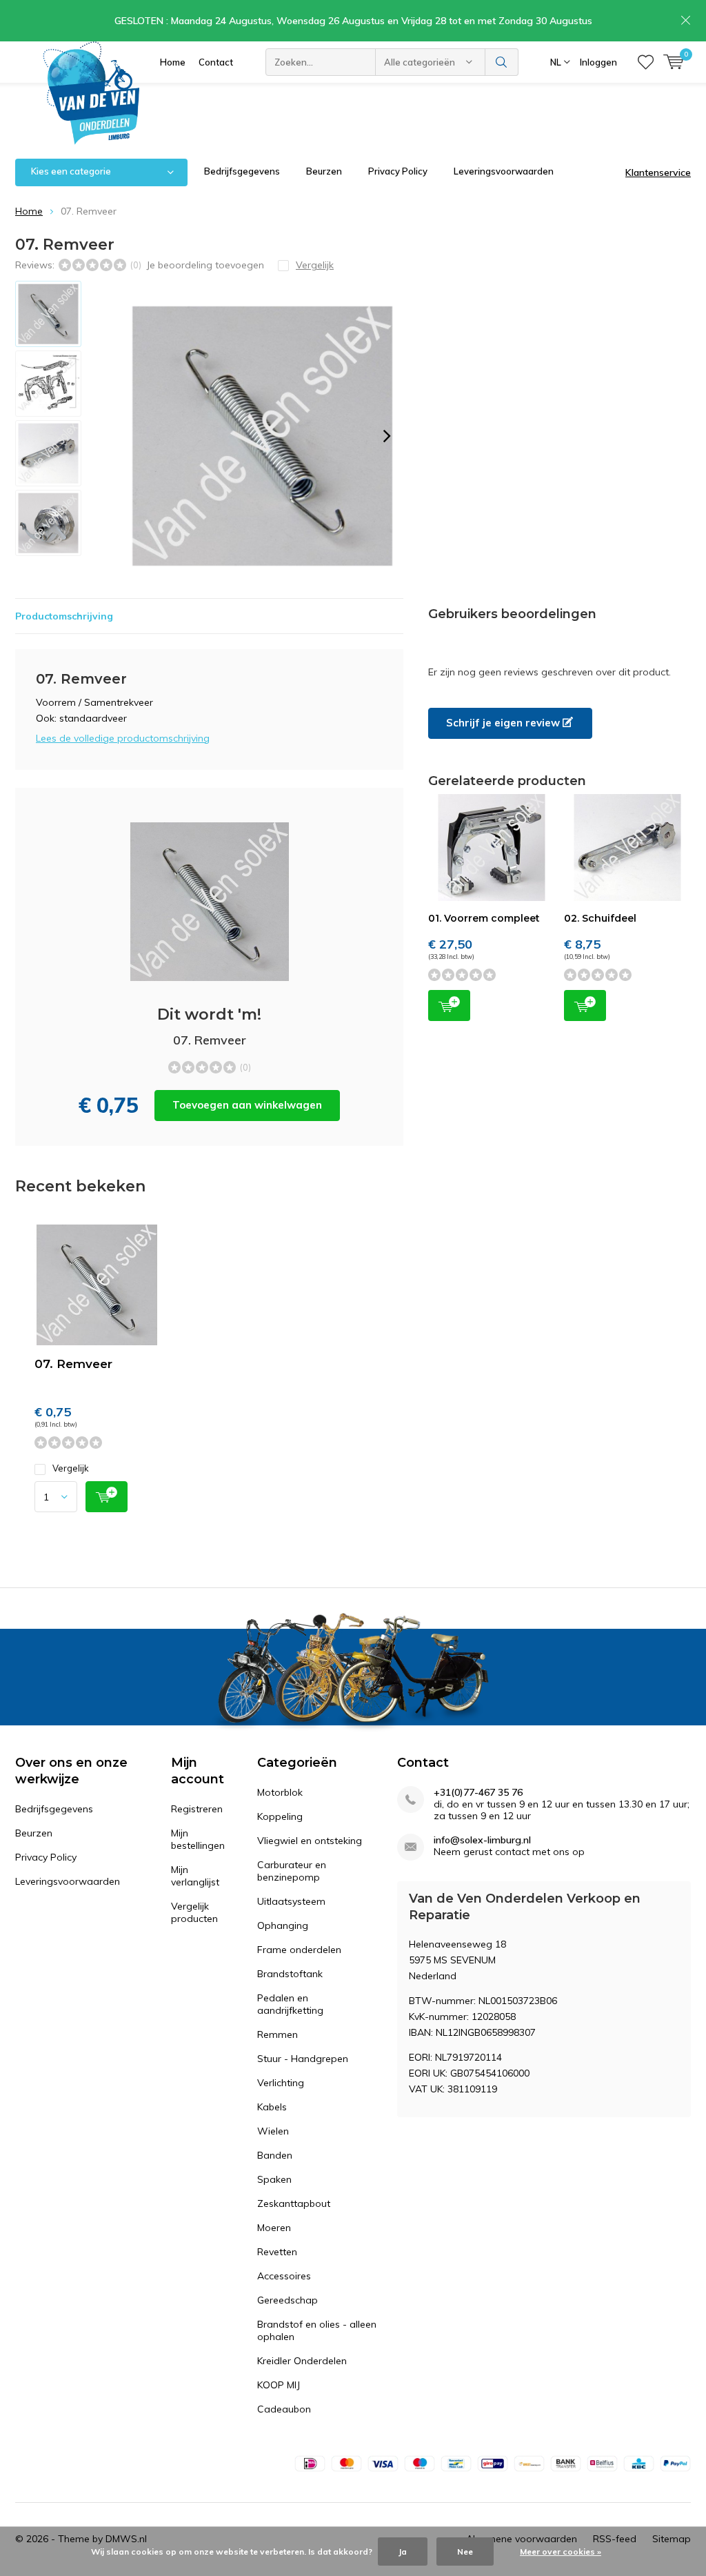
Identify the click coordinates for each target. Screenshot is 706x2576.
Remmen (278, 2034)
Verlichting (281, 2083)
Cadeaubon (284, 2409)
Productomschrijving (64, 616)
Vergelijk (71, 1468)
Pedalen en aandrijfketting (290, 2004)
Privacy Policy (398, 171)
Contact (216, 62)
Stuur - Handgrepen (303, 2059)
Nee (465, 2552)
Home (173, 62)
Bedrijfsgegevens (242, 171)
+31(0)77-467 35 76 (478, 1793)
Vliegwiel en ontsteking (310, 1841)
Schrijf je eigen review (504, 723)
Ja (403, 2552)
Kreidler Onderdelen (302, 2361)
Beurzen (324, 171)
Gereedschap (288, 2300)
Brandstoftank (290, 1974)
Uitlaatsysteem (291, 1901)
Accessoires (284, 2276)
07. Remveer (73, 1364)
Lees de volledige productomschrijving (123, 738)
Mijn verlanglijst (195, 1876)
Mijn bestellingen (198, 1839)
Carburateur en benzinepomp (292, 1871)
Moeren (274, 2228)
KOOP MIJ (279, 2385)
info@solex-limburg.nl (482, 1840)
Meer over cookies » (561, 2552)
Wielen (273, 2131)
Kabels (272, 2107)
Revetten (277, 2252)
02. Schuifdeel (600, 918)
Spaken (274, 2179)
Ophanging (283, 1925)
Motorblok (280, 1792)
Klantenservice (658, 172)
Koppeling (280, 1816)
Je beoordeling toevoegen (205, 265)
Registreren (197, 1809)
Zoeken (502, 62)
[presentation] (387, 436)
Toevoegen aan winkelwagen (247, 1105)
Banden (275, 2155)
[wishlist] (646, 62)
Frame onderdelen (299, 1950)
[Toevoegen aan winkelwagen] (107, 1497)
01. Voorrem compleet (484, 918)
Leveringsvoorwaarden (504, 171)
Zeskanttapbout (294, 2203)
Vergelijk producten (194, 1912)
